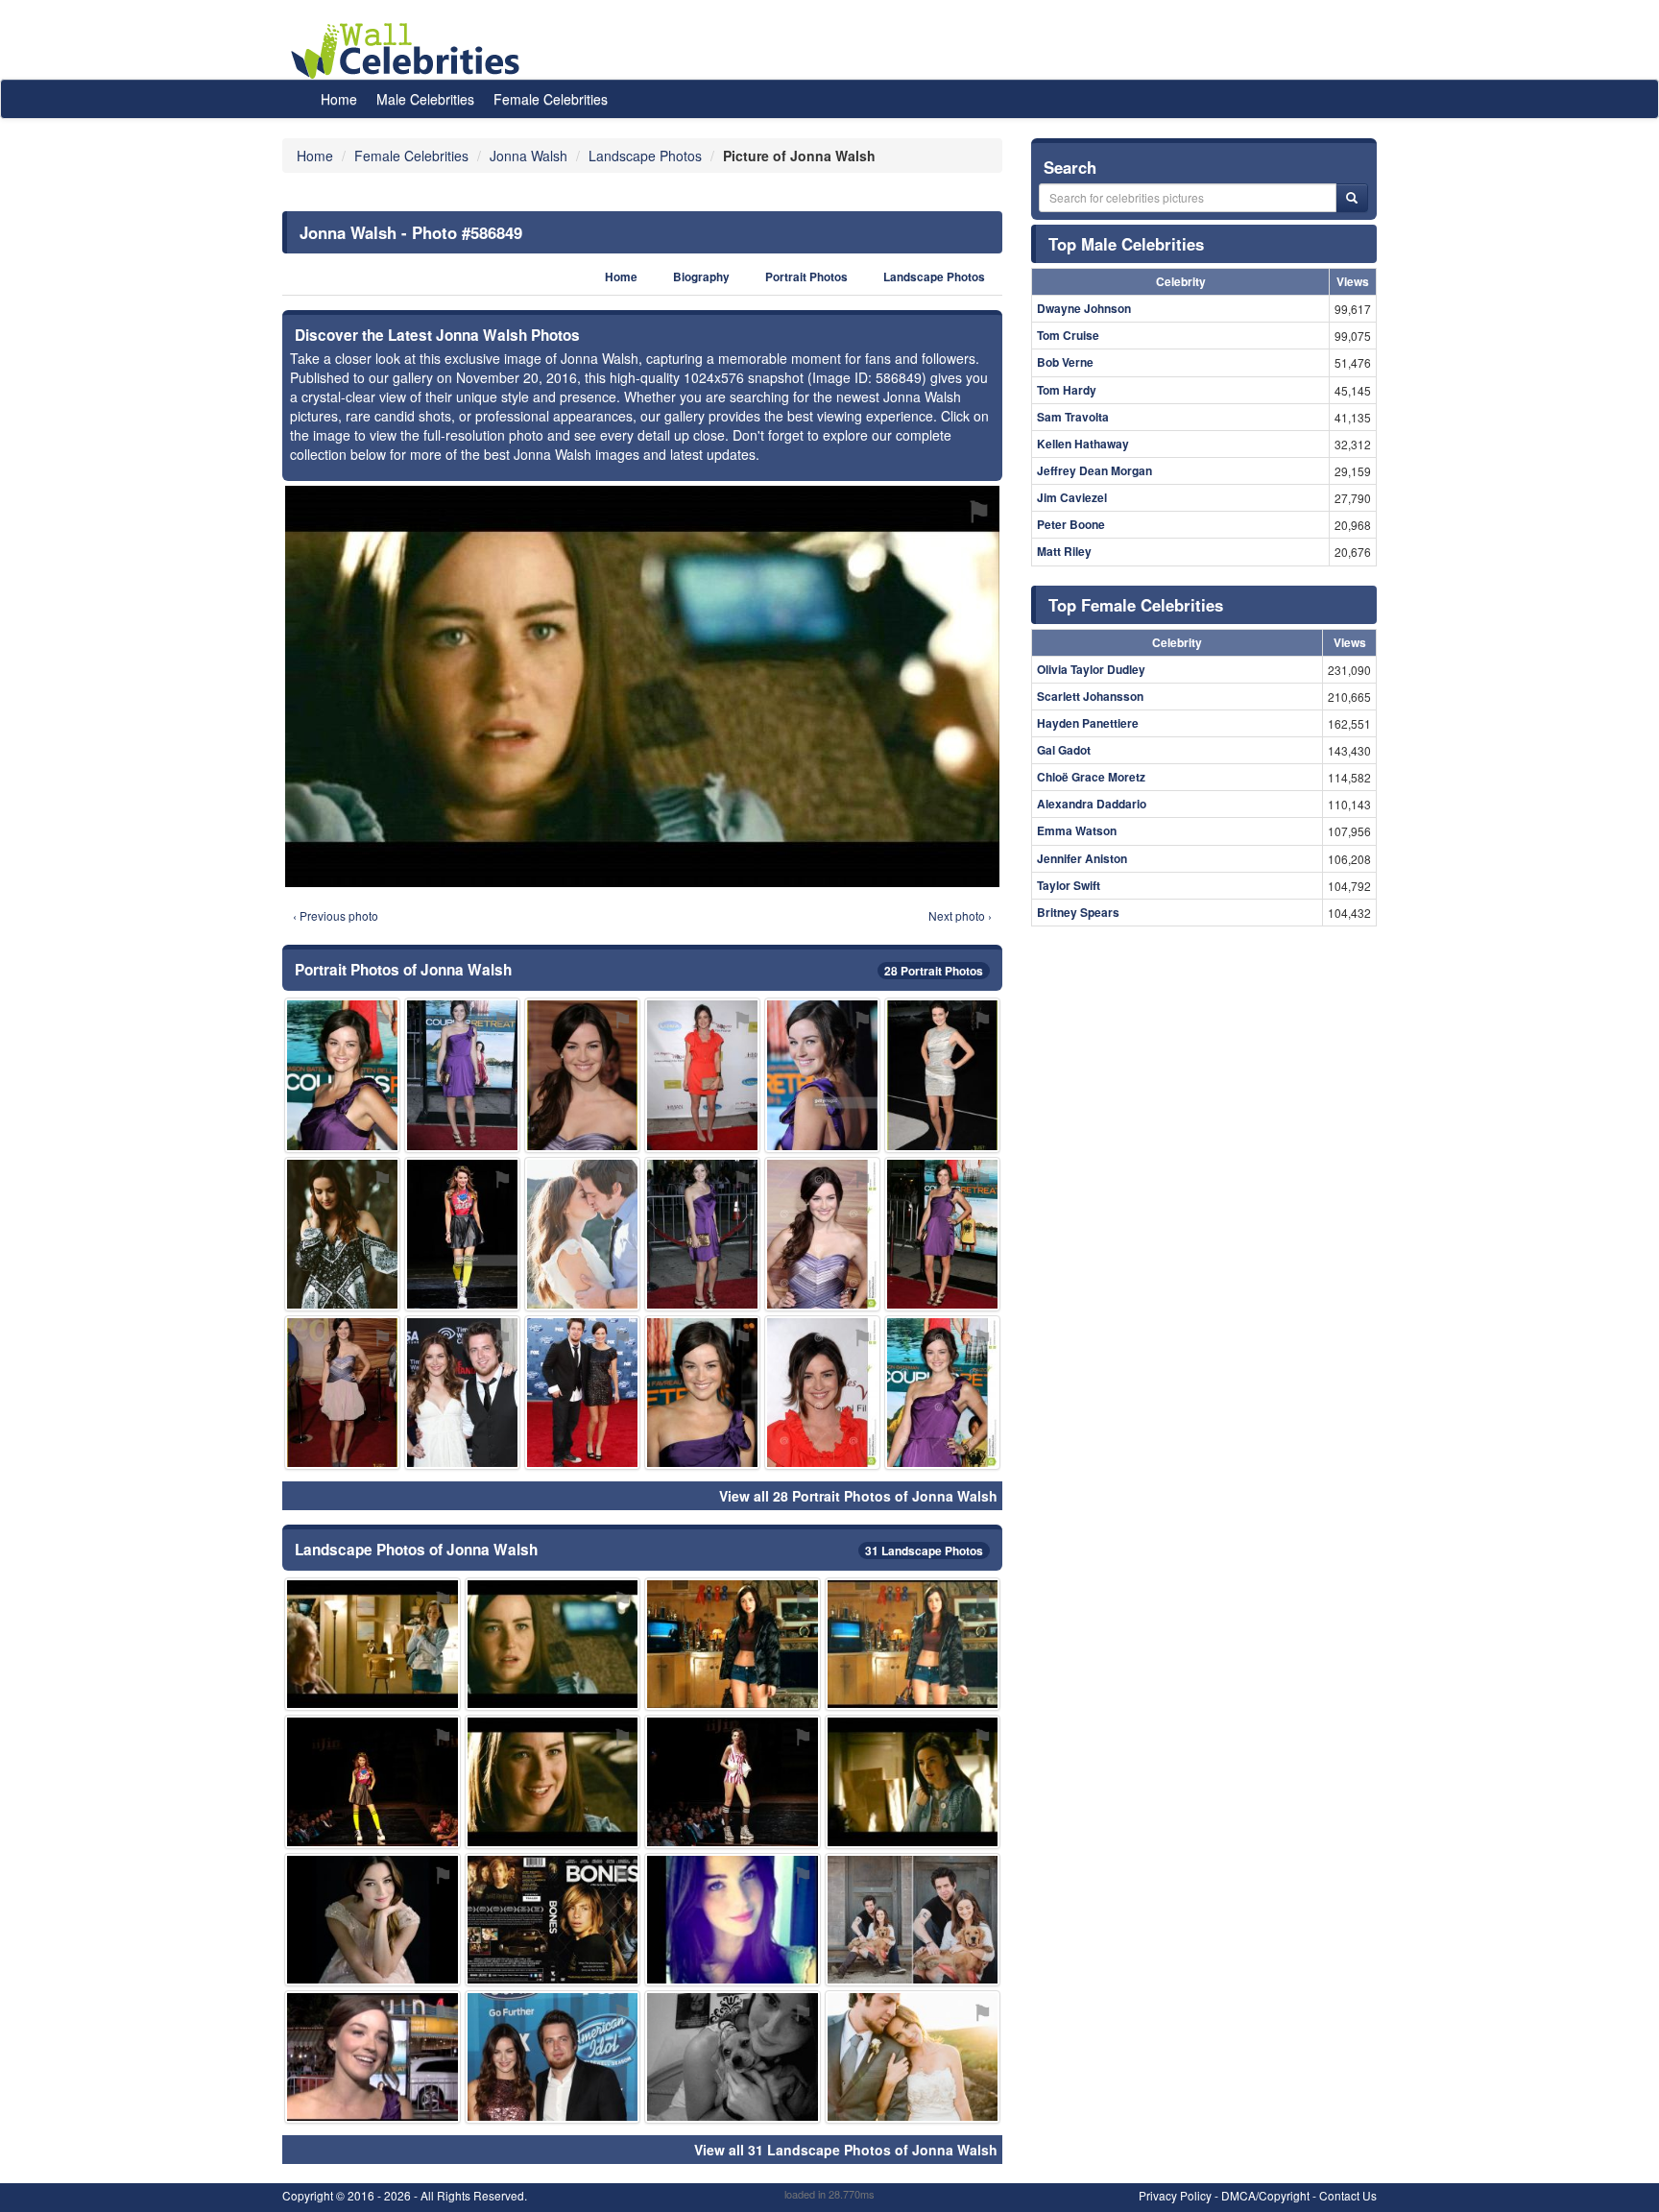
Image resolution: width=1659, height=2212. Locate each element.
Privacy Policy (1175, 2195)
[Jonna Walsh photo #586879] (373, 1644)
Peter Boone (1071, 524)
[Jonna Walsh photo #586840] (913, 1644)
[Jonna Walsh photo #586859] (462, 1393)
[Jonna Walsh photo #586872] (702, 1393)
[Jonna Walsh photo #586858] (702, 1075)
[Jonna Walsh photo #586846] (373, 2057)
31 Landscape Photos (924, 1551)
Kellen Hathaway (1083, 444)
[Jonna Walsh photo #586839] (822, 1393)
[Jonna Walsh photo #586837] (733, 1920)
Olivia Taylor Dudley (1091, 669)
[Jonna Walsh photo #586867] (733, 2057)
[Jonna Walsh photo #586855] (342, 1075)
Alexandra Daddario (1092, 804)
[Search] (1352, 198)
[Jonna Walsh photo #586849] (553, 1644)
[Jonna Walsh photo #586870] (582, 1234)
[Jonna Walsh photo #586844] (462, 1234)
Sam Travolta (1073, 417)
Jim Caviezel (1072, 497)
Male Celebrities (425, 99)
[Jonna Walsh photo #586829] (942, 1075)
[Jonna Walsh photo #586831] (822, 1234)
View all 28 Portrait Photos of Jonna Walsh (858, 1496)
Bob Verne (1065, 362)
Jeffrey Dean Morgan (1094, 470)
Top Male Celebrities (1126, 244)
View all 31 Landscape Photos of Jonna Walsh (846, 2150)
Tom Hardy (1067, 390)
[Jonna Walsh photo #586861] (913, 1920)
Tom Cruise (1068, 335)
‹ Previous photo (336, 915)
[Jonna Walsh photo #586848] (733, 1781)
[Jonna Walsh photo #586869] (553, 1920)
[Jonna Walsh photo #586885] (913, 1781)
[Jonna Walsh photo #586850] (373, 1920)
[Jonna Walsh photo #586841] (553, 1781)
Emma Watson (1077, 830)
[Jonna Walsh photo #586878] (822, 1075)
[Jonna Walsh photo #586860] (373, 1781)
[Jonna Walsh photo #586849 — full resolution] (642, 686)
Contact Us (1348, 2195)
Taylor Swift (1069, 885)
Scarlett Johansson (1090, 696)
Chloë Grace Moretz (1091, 777)
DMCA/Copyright (1265, 2195)
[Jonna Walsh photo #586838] (733, 1644)
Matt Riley (1064, 551)
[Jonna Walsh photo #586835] (702, 1234)
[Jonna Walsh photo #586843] (582, 1393)
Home (339, 99)
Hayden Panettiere (1088, 723)
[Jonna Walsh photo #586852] (942, 1234)
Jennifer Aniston (1082, 858)
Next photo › (960, 915)
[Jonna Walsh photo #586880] (553, 2057)
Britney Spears (1078, 912)
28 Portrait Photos (934, 971)
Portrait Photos (806, 277)
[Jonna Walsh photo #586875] (342, 1234)
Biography (701, 277)
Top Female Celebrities (1136, 605)
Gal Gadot (1064, 750)
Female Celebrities (551, 99)
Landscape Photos (934, 277)
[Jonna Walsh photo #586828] (582, 1075)
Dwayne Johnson (1084, 308)
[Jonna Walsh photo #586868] (913, 2057)
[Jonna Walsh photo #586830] (462, 1075)
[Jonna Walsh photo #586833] (342, 1393)
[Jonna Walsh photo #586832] (942, 1393)
